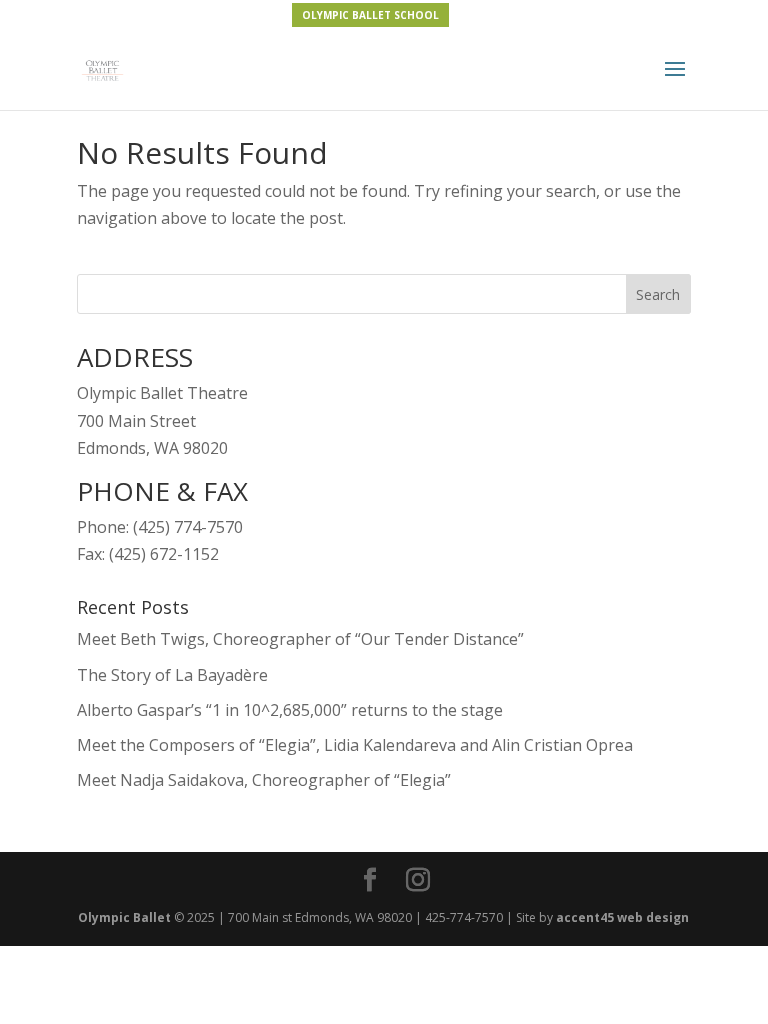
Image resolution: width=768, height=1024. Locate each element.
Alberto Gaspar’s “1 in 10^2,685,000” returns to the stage (290, 710)
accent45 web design (622, 917)
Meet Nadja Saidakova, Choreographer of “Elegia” (264, 780)
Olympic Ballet (124, 917)
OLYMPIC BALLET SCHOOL (370, 15)
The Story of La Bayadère (172, 675)
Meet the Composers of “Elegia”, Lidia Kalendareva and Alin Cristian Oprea (355, 745)
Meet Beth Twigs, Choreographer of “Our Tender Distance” (300, 639)
